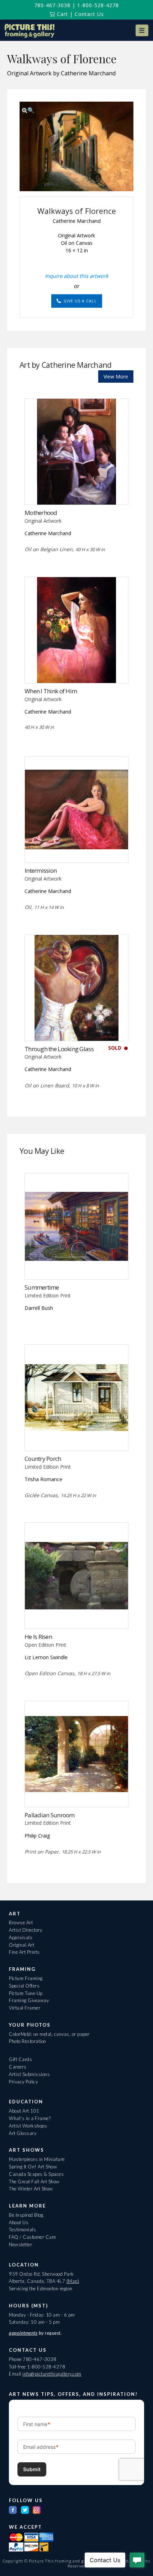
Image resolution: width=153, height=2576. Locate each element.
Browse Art (21, 1922)
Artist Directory (25, 1930)
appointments (23, 2333)
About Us (19, 2222)
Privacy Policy (23, 2082)
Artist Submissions (29, 2074)
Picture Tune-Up (26, 1993)
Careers (18, 2067)
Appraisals (21, 1937)
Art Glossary (23, 2133)
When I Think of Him (51, 691)
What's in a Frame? (30, 2118)
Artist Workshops (28, 2126)
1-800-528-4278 (98, 5)
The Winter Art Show (31, 2189)
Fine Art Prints (24, 1952)
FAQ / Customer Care (33, 2237)
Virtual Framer (25, 2008)
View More (116, 377)
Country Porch (43, 1459)
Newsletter (20, 2244)
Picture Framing (26, 1978)
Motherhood (41, 513)
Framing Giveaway (29, 2000)
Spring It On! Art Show (33, 2167)
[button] (142, 30)
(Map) (73, 2281)
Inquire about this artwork (77, 276)
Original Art (22, 1945)
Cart (62, 14)
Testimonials (22, 2230)
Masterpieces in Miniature (37, 2159)
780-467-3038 (52, 5)
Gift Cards (20, 2059)
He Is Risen (38, 1637)
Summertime (42, 1287)
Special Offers (24, 1986)
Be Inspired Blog (26, 2215)
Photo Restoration (28, 2041)
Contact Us (89, 14)
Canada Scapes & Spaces (36, 2174)
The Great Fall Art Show (34, 2182)
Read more (77, 490)
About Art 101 (24, 2111)
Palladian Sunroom (50, 1815)
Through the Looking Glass (59, 1049)
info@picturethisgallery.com (52, 2374)
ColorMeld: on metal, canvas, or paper (49, 2034)
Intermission (41, 870)
